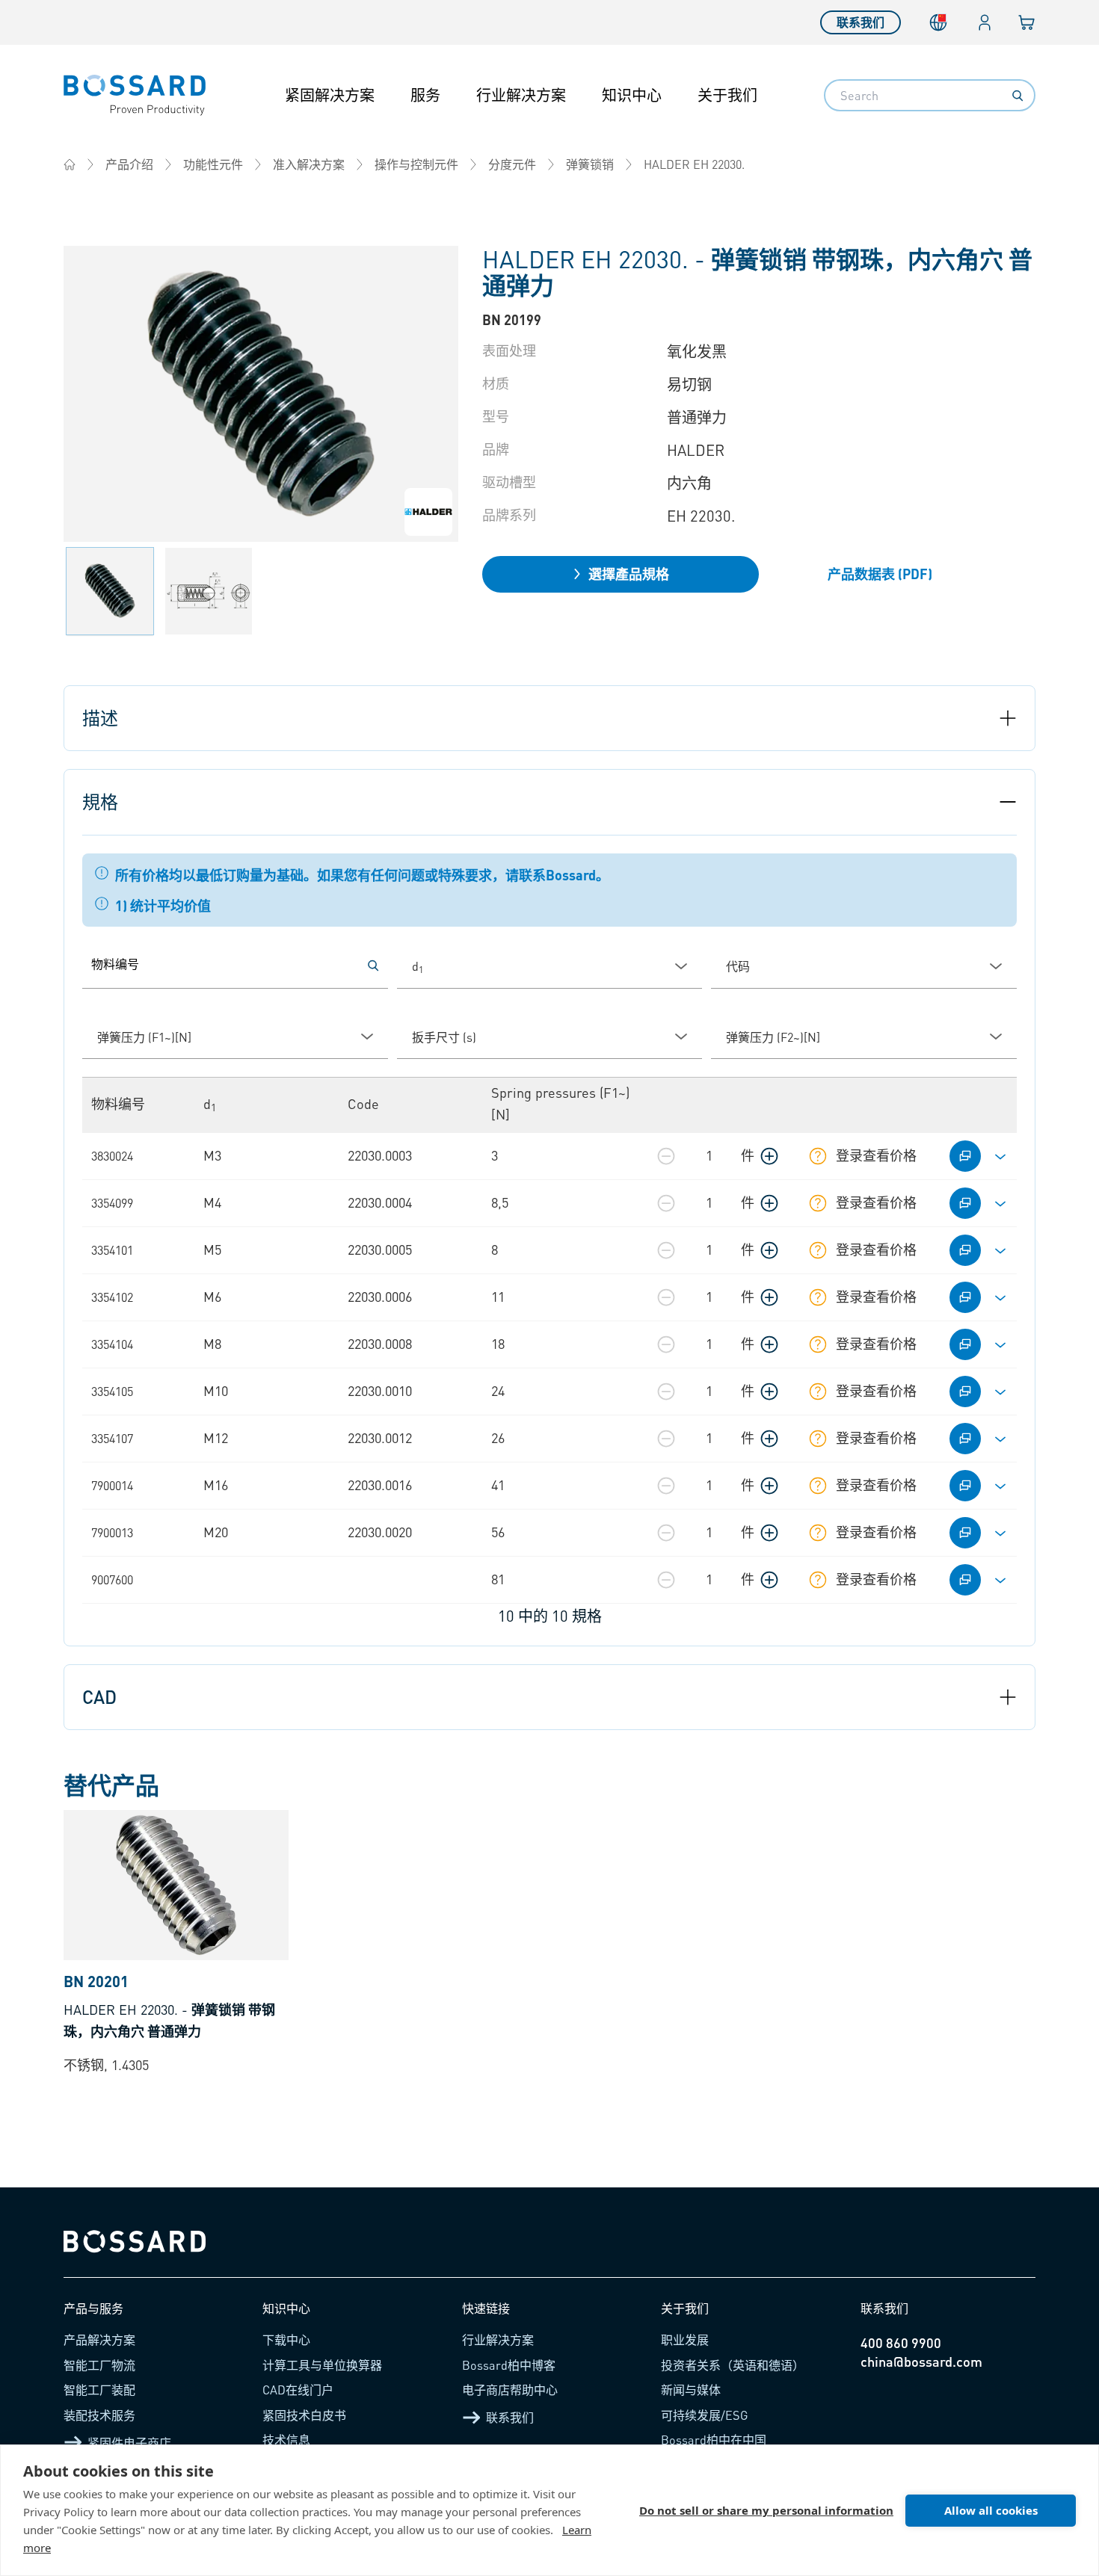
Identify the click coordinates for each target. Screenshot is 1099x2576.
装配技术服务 (99, 2415)
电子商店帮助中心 (510, 2390)
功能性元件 (213, 164)
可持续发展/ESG (705, 2415)
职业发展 (685, 2339)
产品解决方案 (99, 2339)
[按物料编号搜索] (373, 966)
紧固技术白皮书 (304, 2415)
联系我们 (861, 22)
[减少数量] (666, 1156)
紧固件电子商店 (129, 2443)
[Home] (70, 164)
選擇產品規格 (629, 574)
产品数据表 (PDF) (880, 574)
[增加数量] (769, 1156)
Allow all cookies (991, 2510)
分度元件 (512, 164)
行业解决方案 (521, 95)
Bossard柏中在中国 (714, 2440)
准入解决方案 (309, 164)
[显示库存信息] (818, 1156)
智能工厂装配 (99, 2390)
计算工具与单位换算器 (322, 2365)
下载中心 (286, 2339)
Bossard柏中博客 (509, 2365)
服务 (425, 95)
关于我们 (727, 95)
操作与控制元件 (416, 164)
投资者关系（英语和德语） (733, 2365)
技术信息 (286, 2440)
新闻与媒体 (691, 2390)
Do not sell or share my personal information (766, 2510)
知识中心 (632, 95)
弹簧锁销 (590, 164)
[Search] (1018, 96)
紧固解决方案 (330, 95)
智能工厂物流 (99, 2365)
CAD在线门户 (298, 2390)
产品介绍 (129, 164)
